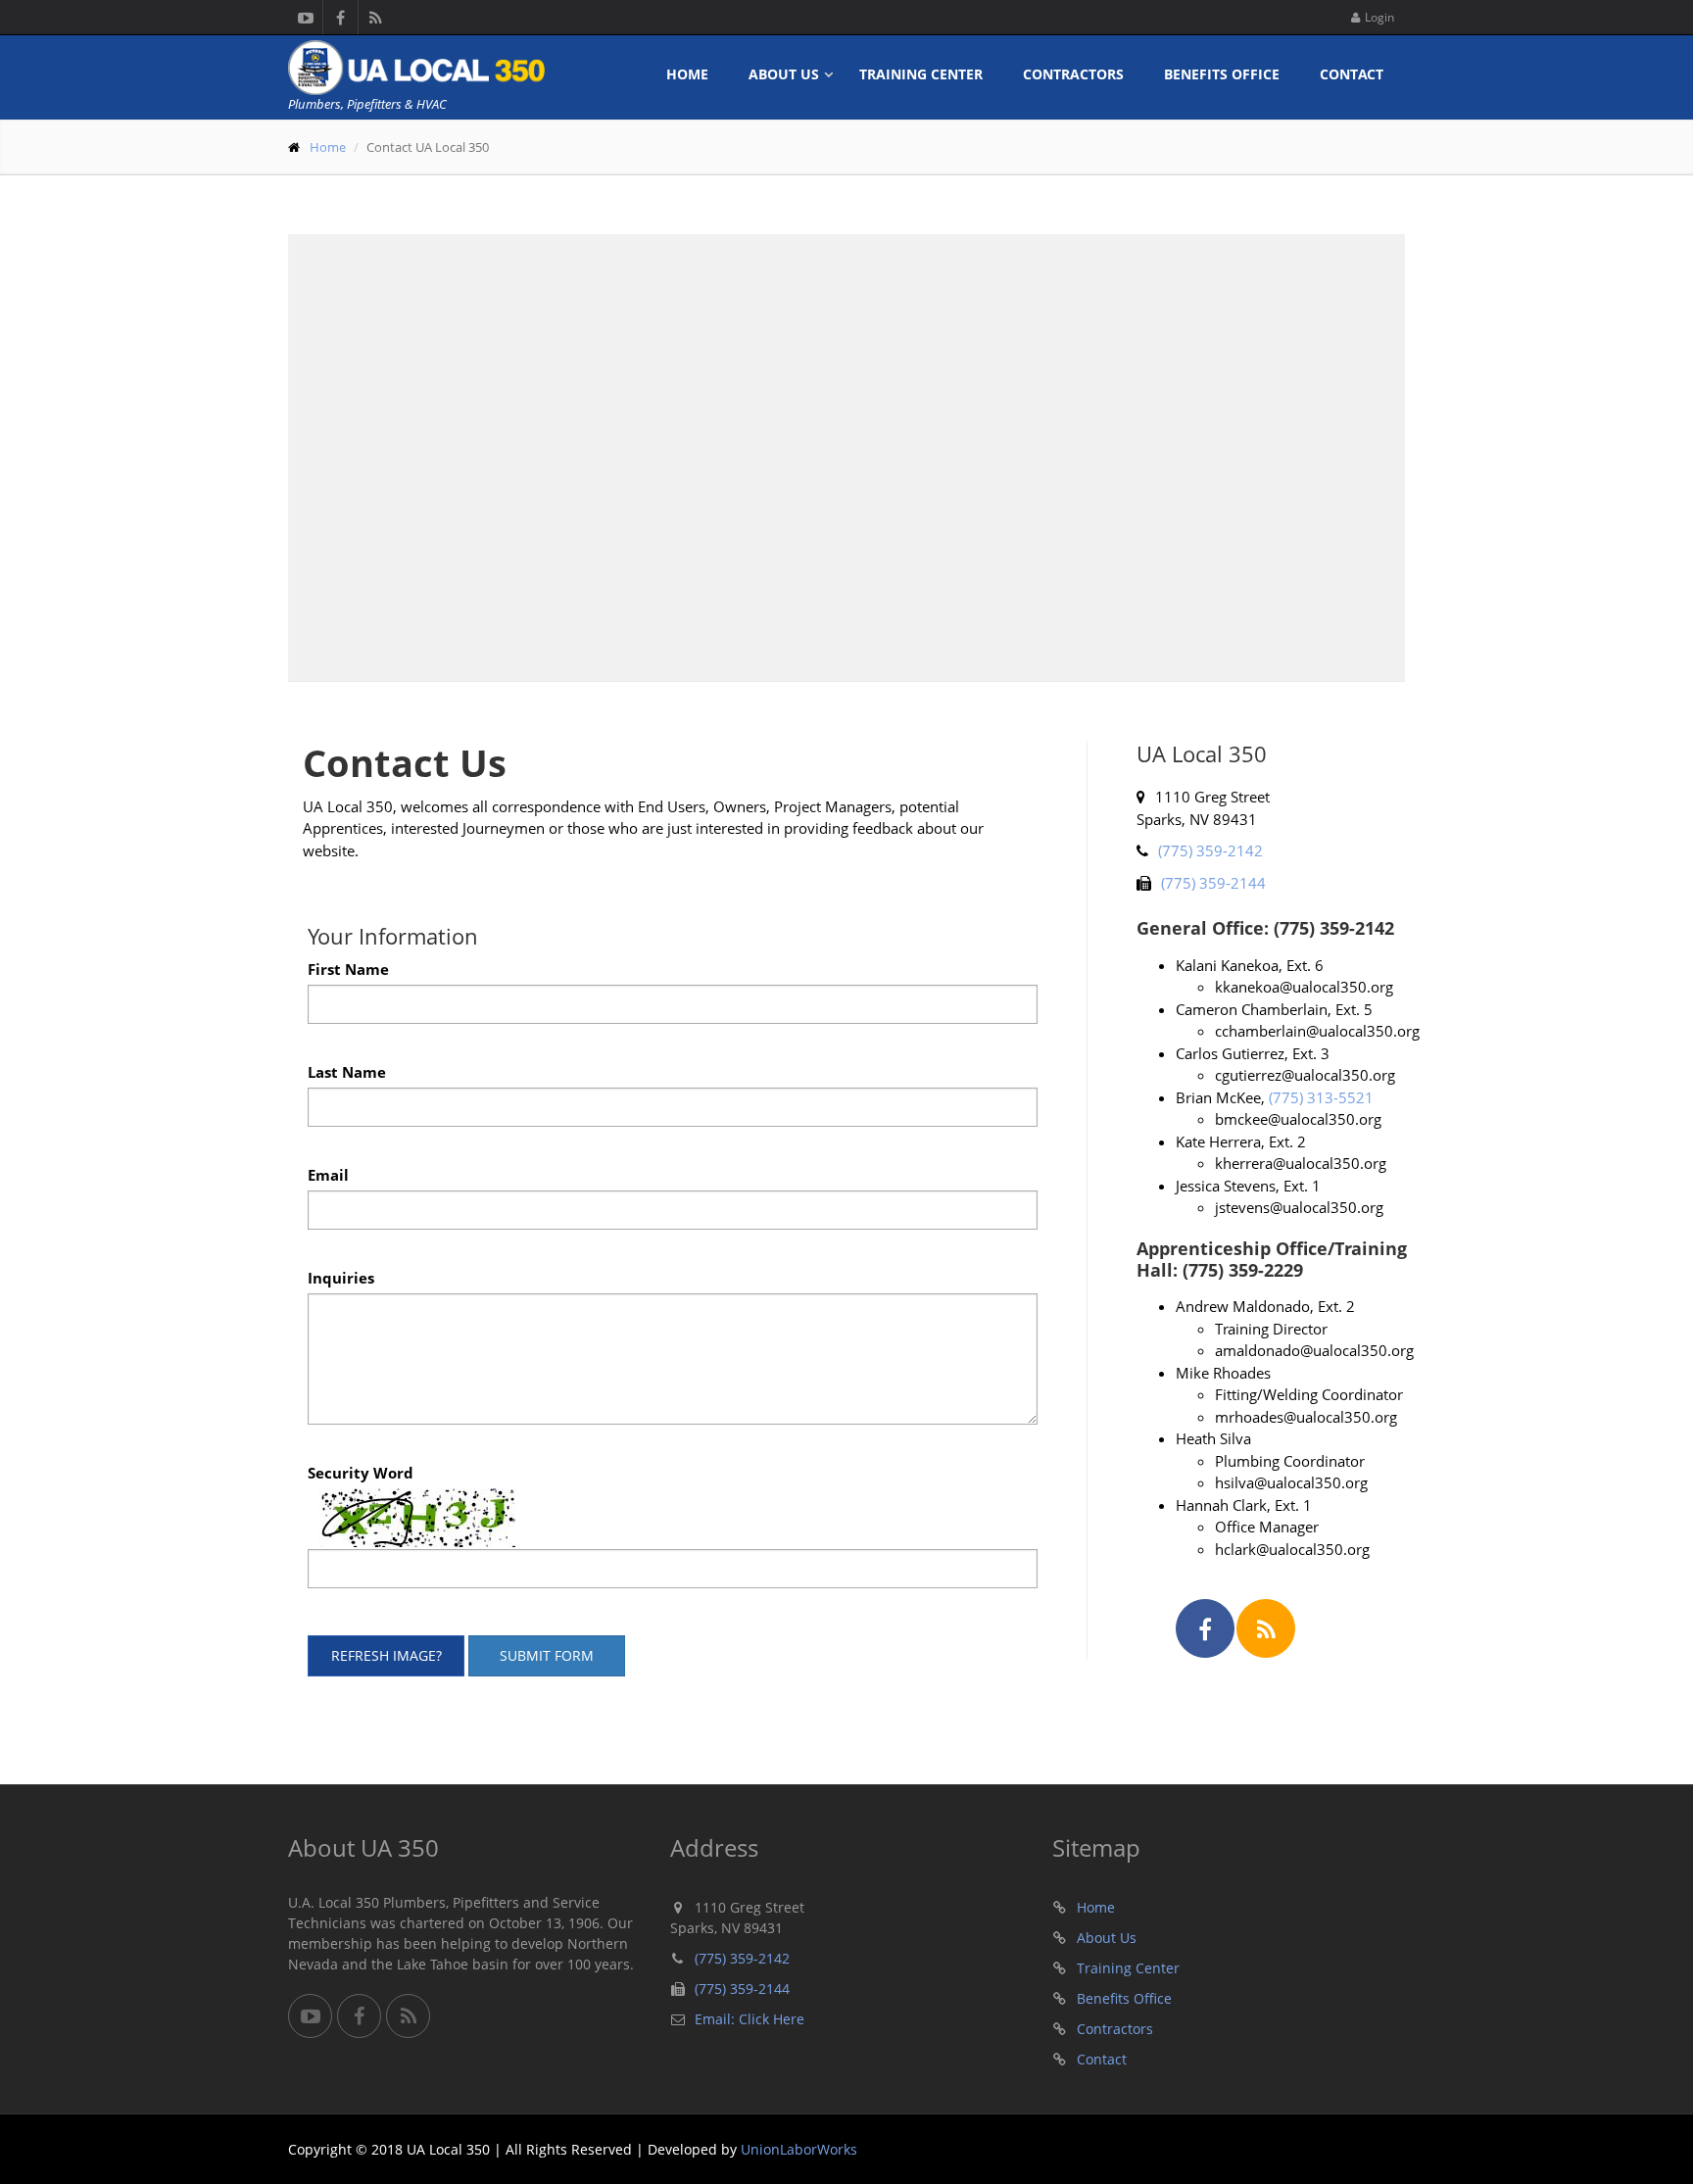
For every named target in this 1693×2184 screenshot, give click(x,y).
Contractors (1073, 74)
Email (328, 1175)
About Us (784, 74)
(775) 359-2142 (1210, 850)
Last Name (347, 1072)
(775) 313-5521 (1321, 1097)
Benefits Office (1222, 74)
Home (687, 74)
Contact (1352, 74)
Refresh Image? (387, 1655)
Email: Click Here (750, 2019)
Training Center (921, 74)
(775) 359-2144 (1213, 883)
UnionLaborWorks (799, 2149)
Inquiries (341, 1278)
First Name (348, 969)
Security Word (361, 1473)
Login (1379, 17)
